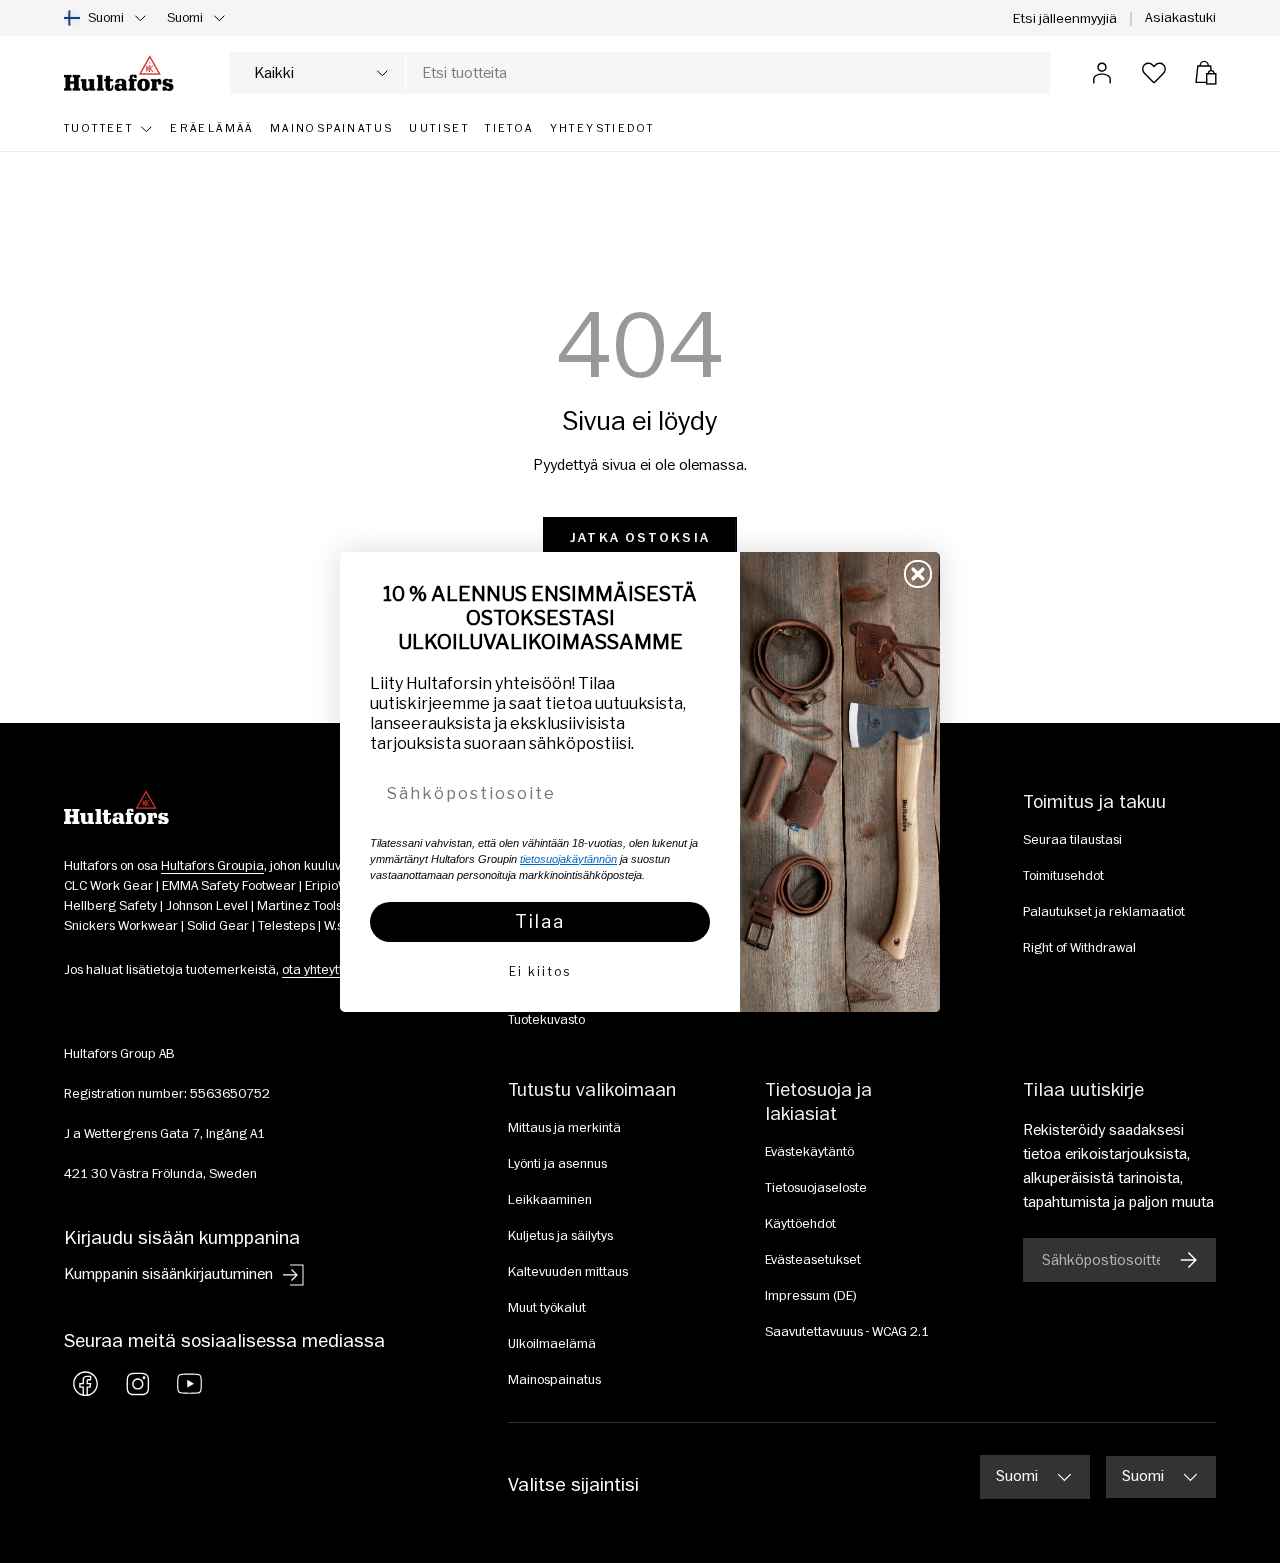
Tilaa (540, 921)
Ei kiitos (540, 971)
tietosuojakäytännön (568, 859)
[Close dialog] (918, 574)
